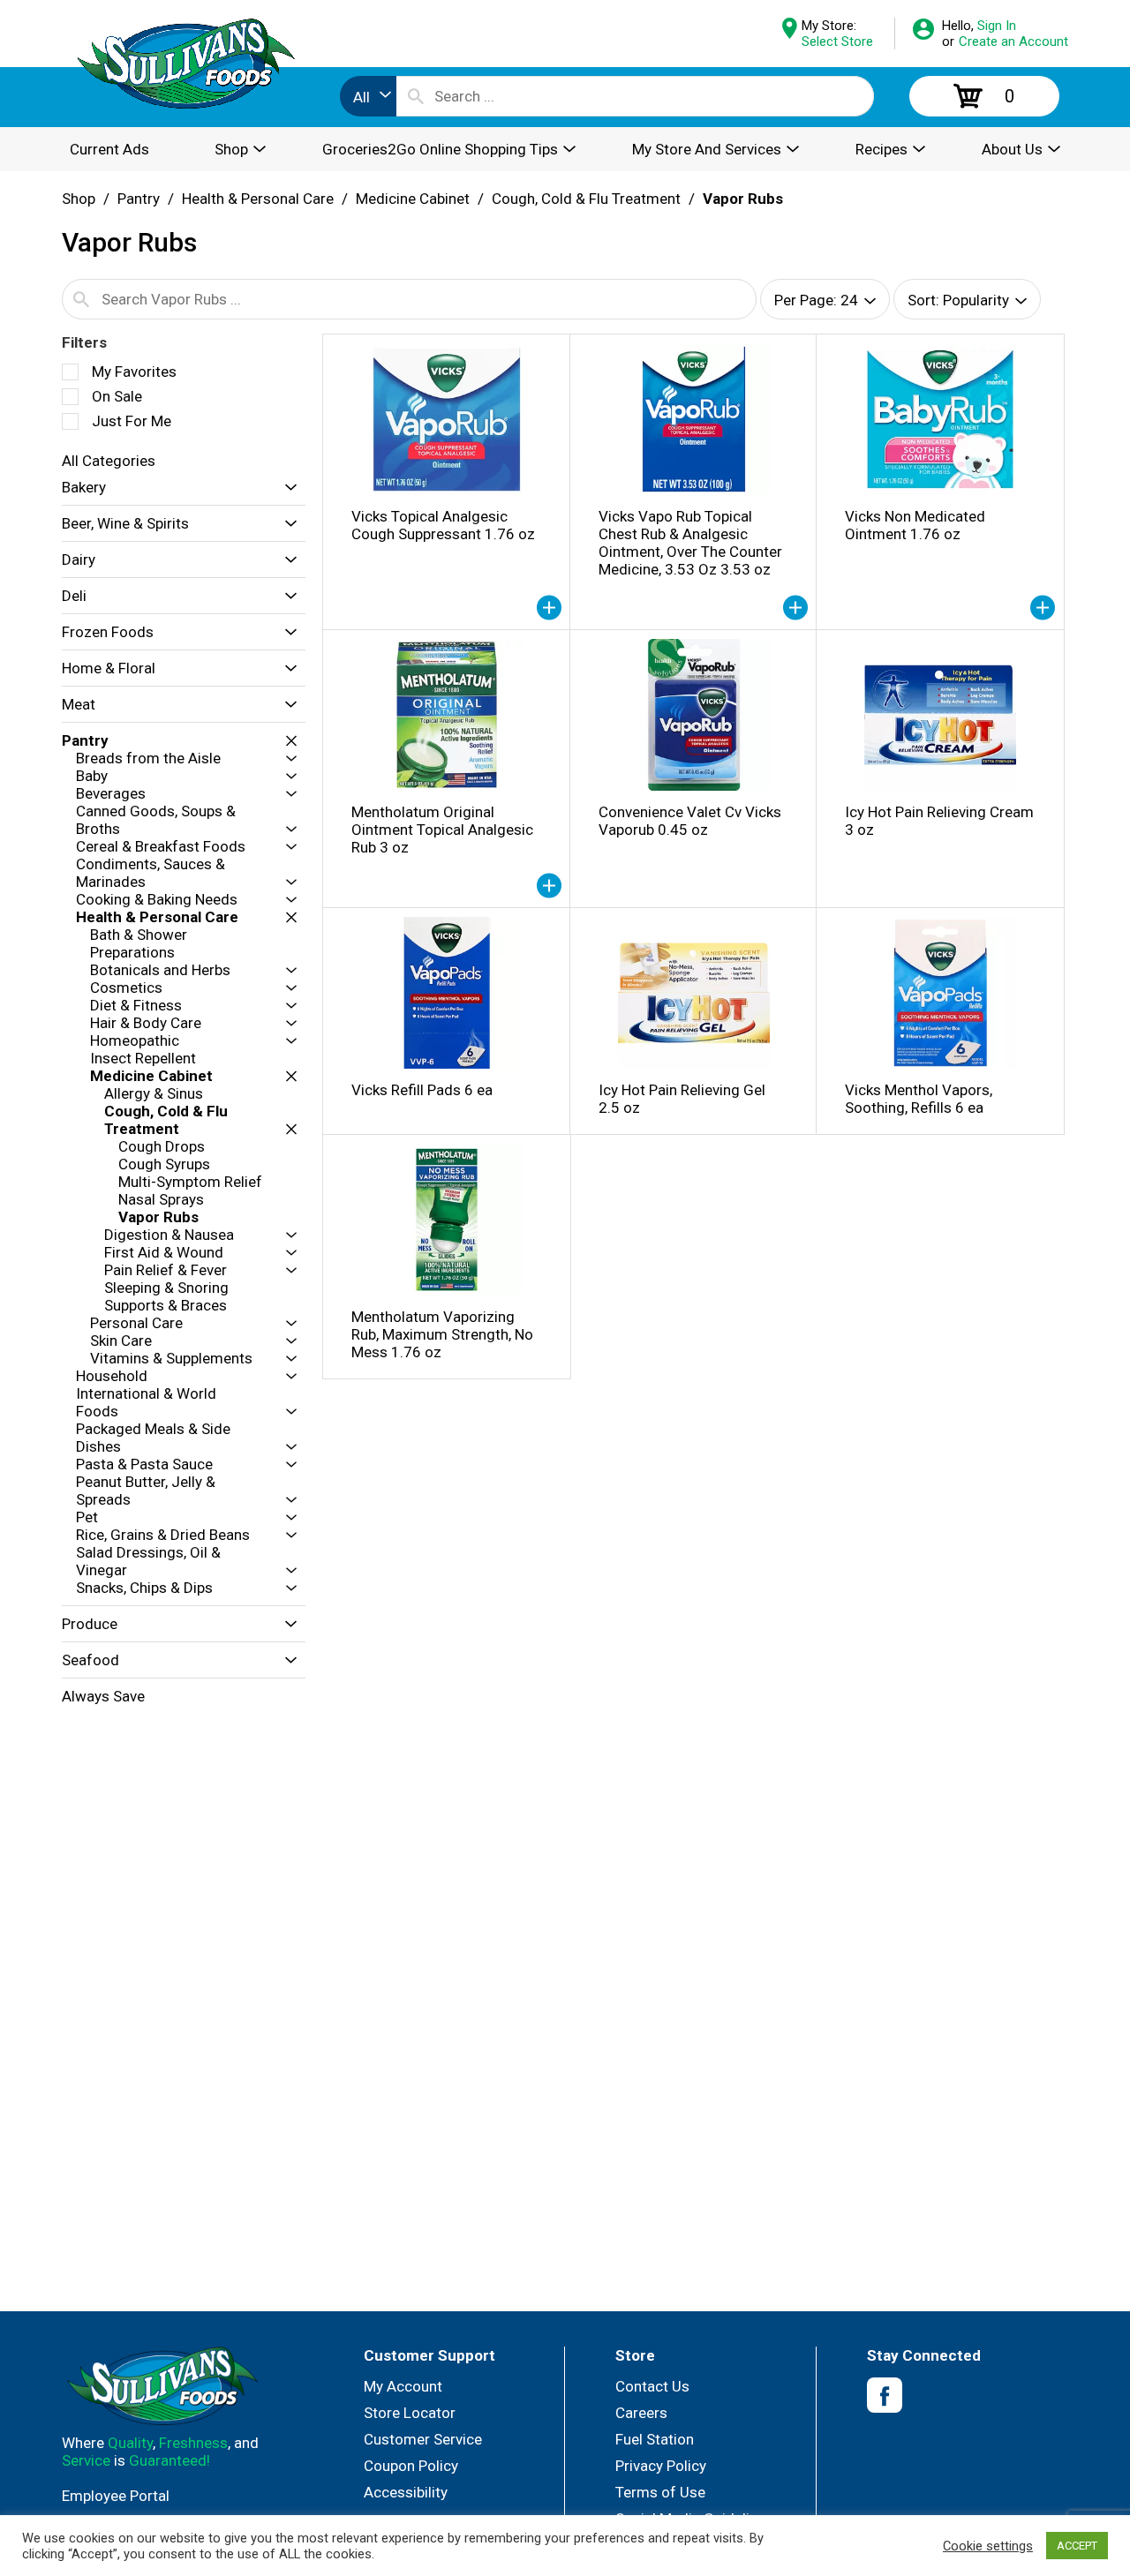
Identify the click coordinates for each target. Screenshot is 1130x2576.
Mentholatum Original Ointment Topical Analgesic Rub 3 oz (442, 830)
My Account (403, 2386)
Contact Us (652, 2386)
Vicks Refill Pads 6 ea (422, 1090)
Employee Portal (116, 2496)
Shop (79, 199)
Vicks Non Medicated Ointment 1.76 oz (915, 525)
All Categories (109, 461)
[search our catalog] (416, 96)
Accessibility (406, 2492)
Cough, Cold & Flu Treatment (586, 199)
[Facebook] (885, 2396)
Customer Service (423, 2439)
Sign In (997, 26)
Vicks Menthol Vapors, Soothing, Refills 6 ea (919, 1099)
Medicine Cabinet (413, 199)
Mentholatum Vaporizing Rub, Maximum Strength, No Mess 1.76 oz (442, 1334)
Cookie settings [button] (988, 2546)
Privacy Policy (661, 2466)
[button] (286, 488)
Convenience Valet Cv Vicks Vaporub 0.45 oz (690, 821)
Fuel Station (655, 2439)
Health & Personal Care (258, 199)
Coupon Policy (411, 2466)
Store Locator (410, 2413)
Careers (641, 2413)
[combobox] (368, 96)
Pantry (139, 199)
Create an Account (1013, 41)
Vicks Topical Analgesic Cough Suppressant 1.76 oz (443, 525)
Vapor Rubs (743, 199)
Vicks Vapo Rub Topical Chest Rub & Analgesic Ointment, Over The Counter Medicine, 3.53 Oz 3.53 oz (690, 543)
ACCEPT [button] (1077, 2546)
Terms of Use (660, 2492)
